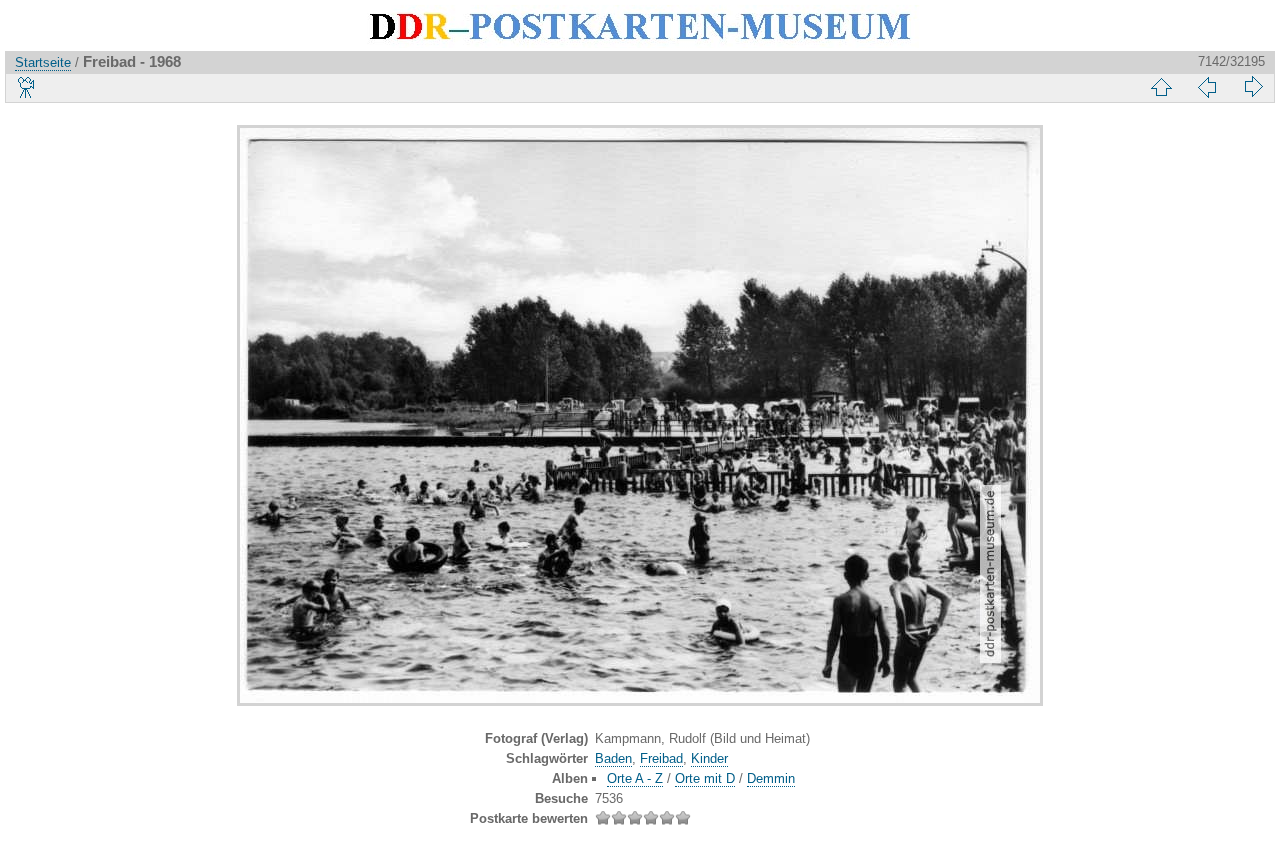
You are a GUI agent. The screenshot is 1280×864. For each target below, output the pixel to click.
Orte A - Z (635, 778)
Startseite (43, 62)
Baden (613, 758)
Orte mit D (705, 778)
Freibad (661, 758)
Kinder (709, 758)
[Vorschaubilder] (1161, 87)
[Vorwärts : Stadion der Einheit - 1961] (1253, 87)
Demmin (771, 778)
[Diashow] (27, 87)
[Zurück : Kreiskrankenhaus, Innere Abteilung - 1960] (1207, 87)
